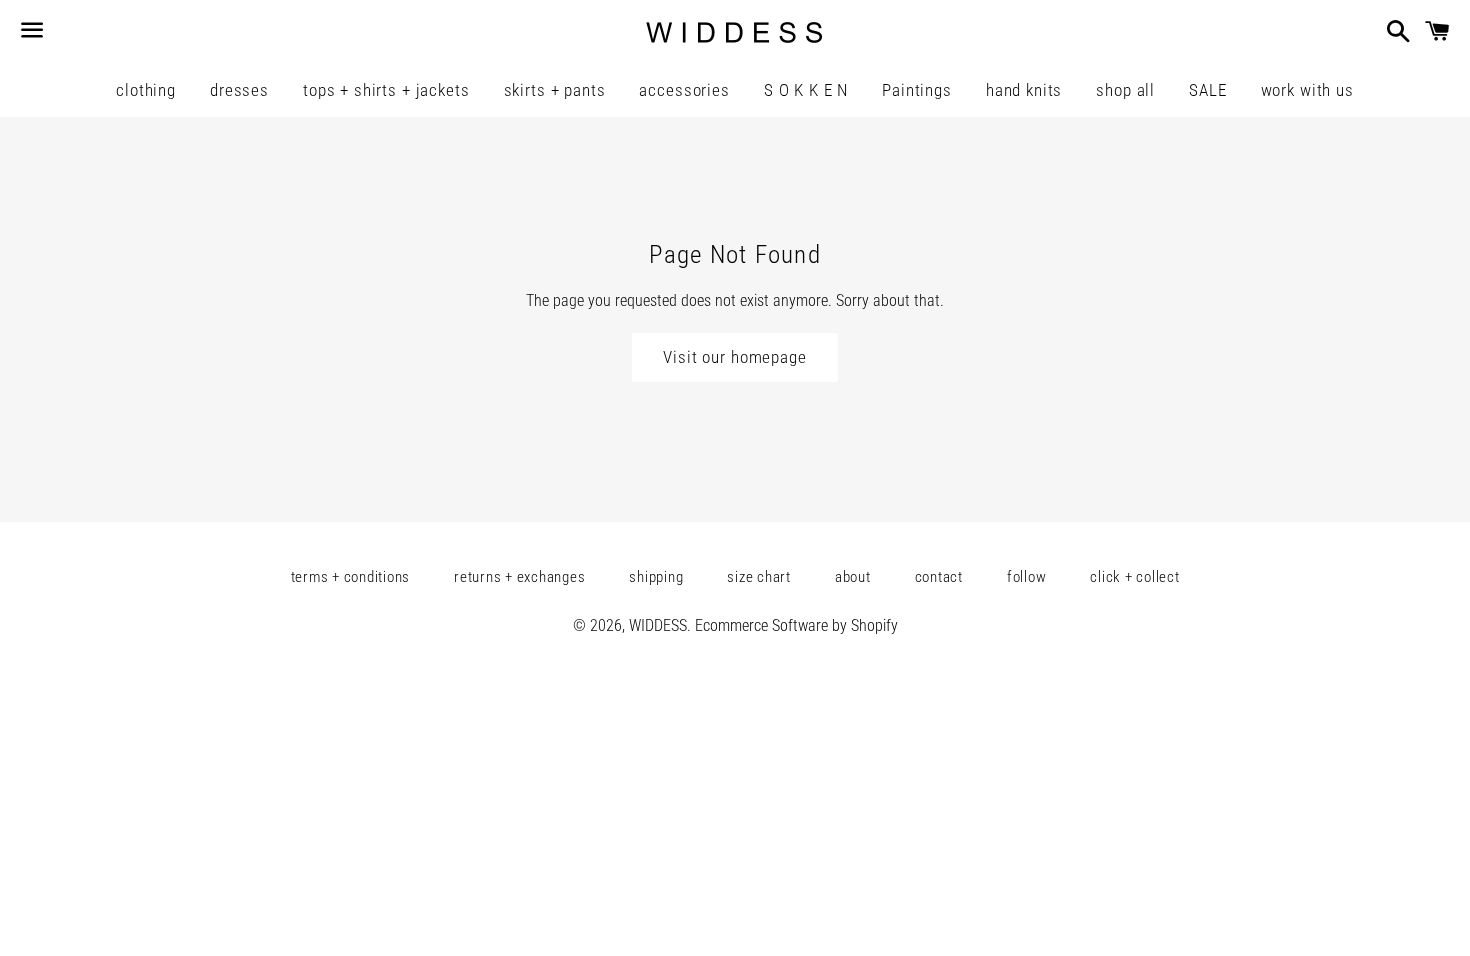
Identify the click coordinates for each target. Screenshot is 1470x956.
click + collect (1134, 577)
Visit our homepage (734, 357)
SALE (1207, 90)
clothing (146, 90)
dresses (239, 90)
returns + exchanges (519, 577)
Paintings (917, 90)
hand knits (1024, 90)
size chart (759, 577)
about (853, 577)
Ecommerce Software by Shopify (796, 625)
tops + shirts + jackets (386, 90)
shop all (1125, 90)
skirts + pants (555, 90)
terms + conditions (351, 577)
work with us (1307, 90)
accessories (684, 90)
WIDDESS (658, 625)
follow (1027, 577)
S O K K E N (806, 90)
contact (939, 577)
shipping (656, 577)
